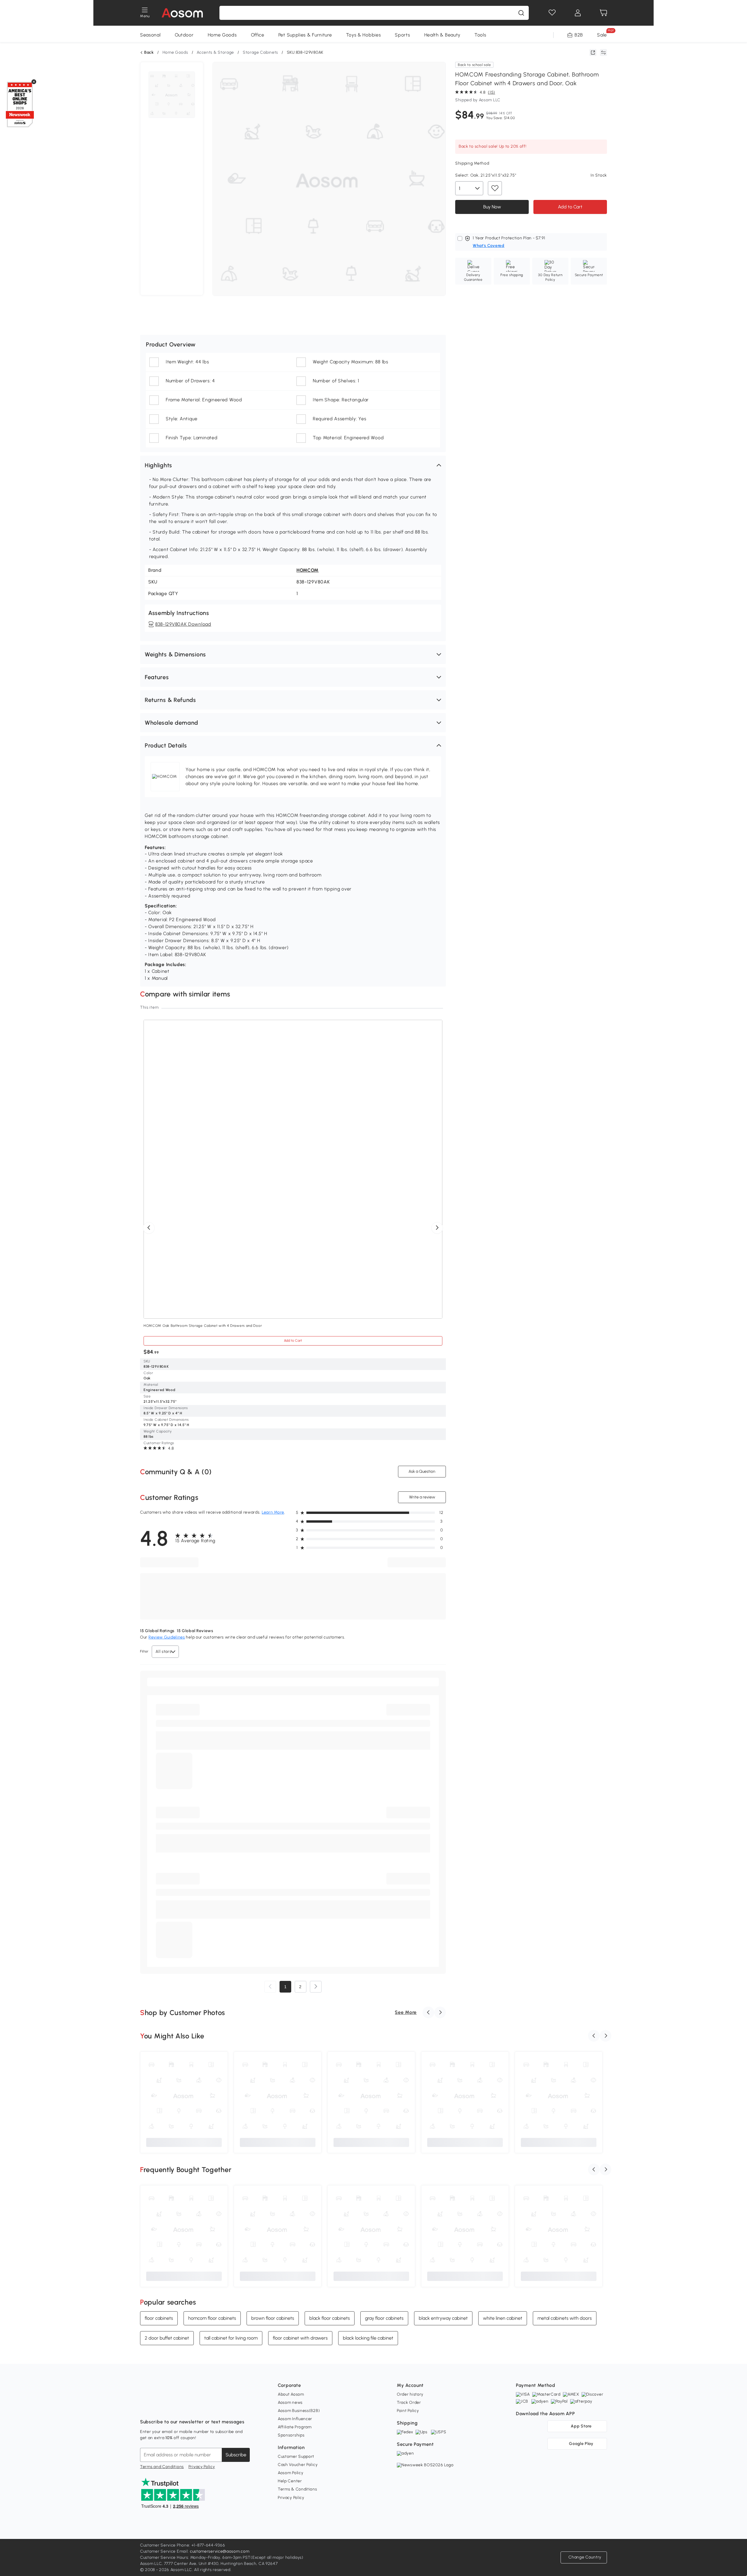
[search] (521, 13)
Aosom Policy (290, 2473)
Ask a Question (422, 1471)
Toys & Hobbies (364, 35)
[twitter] (196, 2407)
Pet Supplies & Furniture (305, 35)
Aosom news (290, 2402)
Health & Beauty (443, 35)
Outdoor (184, 35)
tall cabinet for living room (231, 2338)
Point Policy (408, 2411)
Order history (410, 2394)
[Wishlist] (552, 13)
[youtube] (170, 2407)
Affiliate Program (295, 2427)
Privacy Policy (202, 2467)
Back (149, 53)
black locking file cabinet (368, 2338)
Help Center (290, 2481)
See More (406, 2012)
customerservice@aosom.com (220, 2551)
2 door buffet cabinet (167, 2338)
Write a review (422, 1497)
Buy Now (492, 206)
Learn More (273, 1512)
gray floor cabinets (384, 2318)
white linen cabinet (503, 2318)
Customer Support (296, 2456)
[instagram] (158, 2407)
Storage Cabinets (260, 52)
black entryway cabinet (443, 2318)
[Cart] (603, 13)
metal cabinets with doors (565, 2318)
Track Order (409, 2402)
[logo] (182, 13)
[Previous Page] (270, 1987)
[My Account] (578, 13)
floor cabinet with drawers (300, 2338)
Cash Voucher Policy (298, 2465)
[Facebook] (145, 2407)
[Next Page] (316, 1987)
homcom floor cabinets (212, 2318)
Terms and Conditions (162, 2467)
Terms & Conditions (297, 2489)
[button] (293, 465)
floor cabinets (159, 2318)
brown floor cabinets (273, 2318)
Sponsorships (291, 2435)
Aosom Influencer (295, 2419)
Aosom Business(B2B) (299, 2411)
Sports (402, 35)
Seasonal (150, 35)
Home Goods (222, 35)
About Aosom (291, 2394)
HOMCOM (308, 570)
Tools (480, 35)
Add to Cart (570, 206)
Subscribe (236, 2455)
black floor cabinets (330, 2318)
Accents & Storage (215, 52)
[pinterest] (183, 2407)
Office (258, 35)
